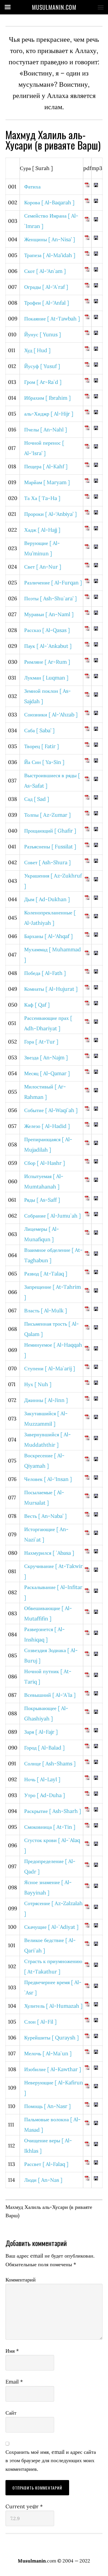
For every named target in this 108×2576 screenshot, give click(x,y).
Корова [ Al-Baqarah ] (49, 202)
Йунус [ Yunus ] (42, 334)
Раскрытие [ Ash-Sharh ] (53, 1811)
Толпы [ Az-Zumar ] (47, 815)
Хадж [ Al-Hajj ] (42, 530)
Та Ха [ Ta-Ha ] (42, 498)
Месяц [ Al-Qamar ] (47, 1073)
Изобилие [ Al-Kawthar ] (53, 2069)
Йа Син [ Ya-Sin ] (44, 762)
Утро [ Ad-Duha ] (44, 1795)
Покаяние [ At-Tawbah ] (52, 319)
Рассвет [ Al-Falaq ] (46, 2164)
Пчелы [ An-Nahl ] (46, 430)
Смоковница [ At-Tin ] (50, 1827)
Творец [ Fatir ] (41, 746)
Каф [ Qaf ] (37, 1005)
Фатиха (32, 187)
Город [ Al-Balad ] (44, 1748)
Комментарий (21, 2280)
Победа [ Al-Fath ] (45, 973)
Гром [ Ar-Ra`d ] (43, 382)
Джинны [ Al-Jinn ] (46, 1400)
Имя (12, 2351)
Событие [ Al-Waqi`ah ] (51, 1110)
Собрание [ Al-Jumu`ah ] (52, 1216)
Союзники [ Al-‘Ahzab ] (51, 715)
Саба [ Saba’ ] (39, 730)
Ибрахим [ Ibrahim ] (47, 398)
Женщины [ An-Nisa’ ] (50, 239)
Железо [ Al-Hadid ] (47, 1126)
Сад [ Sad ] (37, 799)
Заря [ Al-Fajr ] (41, 1732)
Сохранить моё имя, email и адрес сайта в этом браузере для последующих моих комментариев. (51, 2460)
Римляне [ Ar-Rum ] (47, 662)
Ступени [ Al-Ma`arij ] (50, 1368)
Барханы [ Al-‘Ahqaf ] (48, 936)
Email (14, 2382)
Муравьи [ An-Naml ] (49, 614)
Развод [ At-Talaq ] (46, 1274)
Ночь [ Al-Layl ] (42, 1779)
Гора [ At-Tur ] (41, 1042)
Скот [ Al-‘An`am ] (45, 271)
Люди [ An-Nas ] (43, 2180)
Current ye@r (24, 2506)
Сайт (11, 2413)
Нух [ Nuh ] (38, 1384)
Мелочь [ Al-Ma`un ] (48, 2053)
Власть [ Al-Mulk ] (46, 1310)
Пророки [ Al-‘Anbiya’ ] (50, 514)
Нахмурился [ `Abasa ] (49, 1553)
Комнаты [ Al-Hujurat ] (51, 989)
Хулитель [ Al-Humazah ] (53, 2006)
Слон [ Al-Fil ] (40, 2022)
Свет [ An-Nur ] (43, 567)
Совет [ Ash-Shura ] (47, 862)
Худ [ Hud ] (37, 350)
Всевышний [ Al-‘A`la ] (50, 1695)
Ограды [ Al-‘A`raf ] (46, 287)
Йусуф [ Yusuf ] (42, 366)
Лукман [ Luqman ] (46, 678)
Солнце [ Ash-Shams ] (50, 1763)
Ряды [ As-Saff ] (42, 1200)
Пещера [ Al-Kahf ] (46, 466)
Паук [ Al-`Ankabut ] (48, 646)
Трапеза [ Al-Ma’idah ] (50, 255)
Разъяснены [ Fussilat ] (50, 847)
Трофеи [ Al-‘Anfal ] (47, 303)
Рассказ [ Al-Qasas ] (47, 630)
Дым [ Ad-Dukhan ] (47, 899)
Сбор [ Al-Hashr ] (44, 1163)
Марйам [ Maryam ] (47, 482)
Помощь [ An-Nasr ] (47, 2106)
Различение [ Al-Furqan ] (53, 583)
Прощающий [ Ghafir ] (50, 831)
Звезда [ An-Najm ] (46, 1057)
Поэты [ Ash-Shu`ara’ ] (50, 598)
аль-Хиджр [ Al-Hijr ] (49, 414)
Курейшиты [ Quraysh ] (51, 2038)
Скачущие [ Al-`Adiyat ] (51, 1927)
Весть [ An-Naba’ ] (45, 1516)
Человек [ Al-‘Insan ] (48, 1479)
